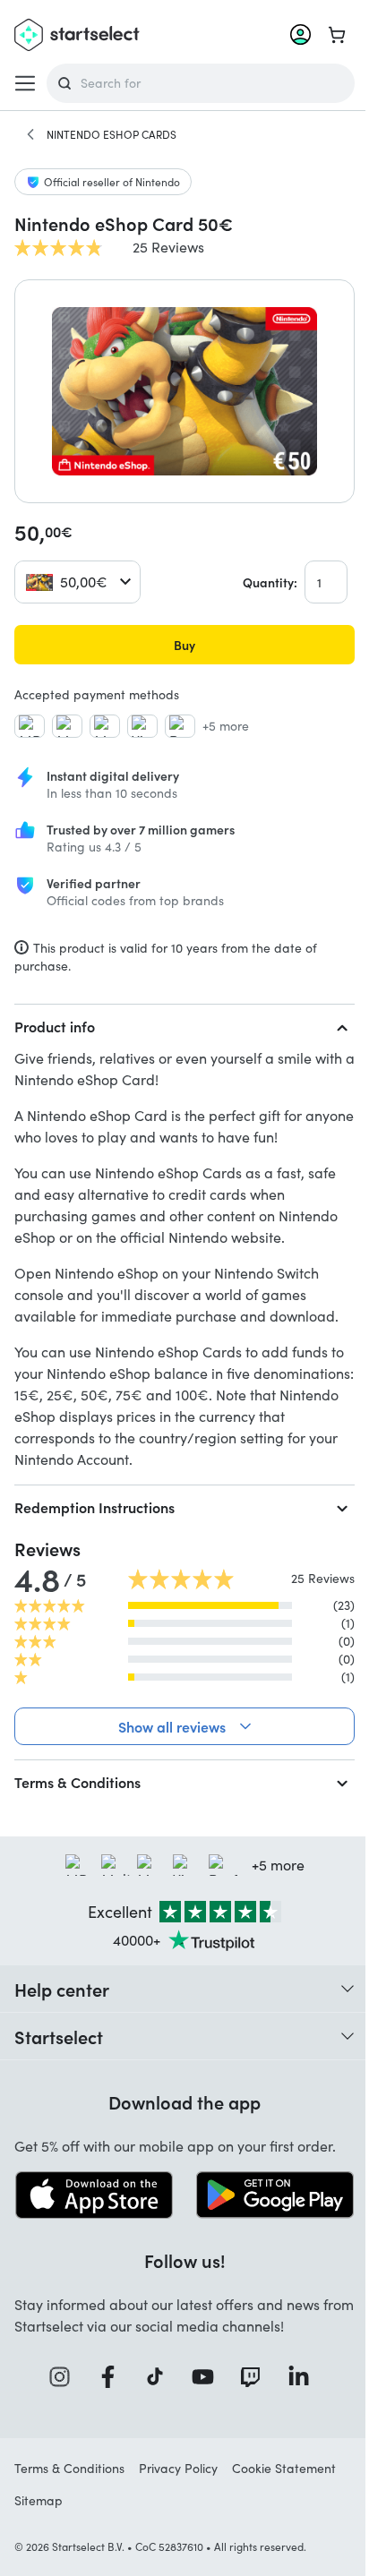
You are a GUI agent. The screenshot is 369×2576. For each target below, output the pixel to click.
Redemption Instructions (94, 1507)
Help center (62, 1989)
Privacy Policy (178, 2466)
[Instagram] (59, 2375)
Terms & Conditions (77, 1782)
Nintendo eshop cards (112, 134)
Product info (55, 1026)
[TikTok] (154, 2375)
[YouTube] (202, 2375)
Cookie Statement (284, 2466)
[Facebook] (107, 2375)
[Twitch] (250, 2375)
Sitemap (39, 2499)
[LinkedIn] (297, 2375)
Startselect (59, 2036)
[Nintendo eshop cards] (30, 134)
